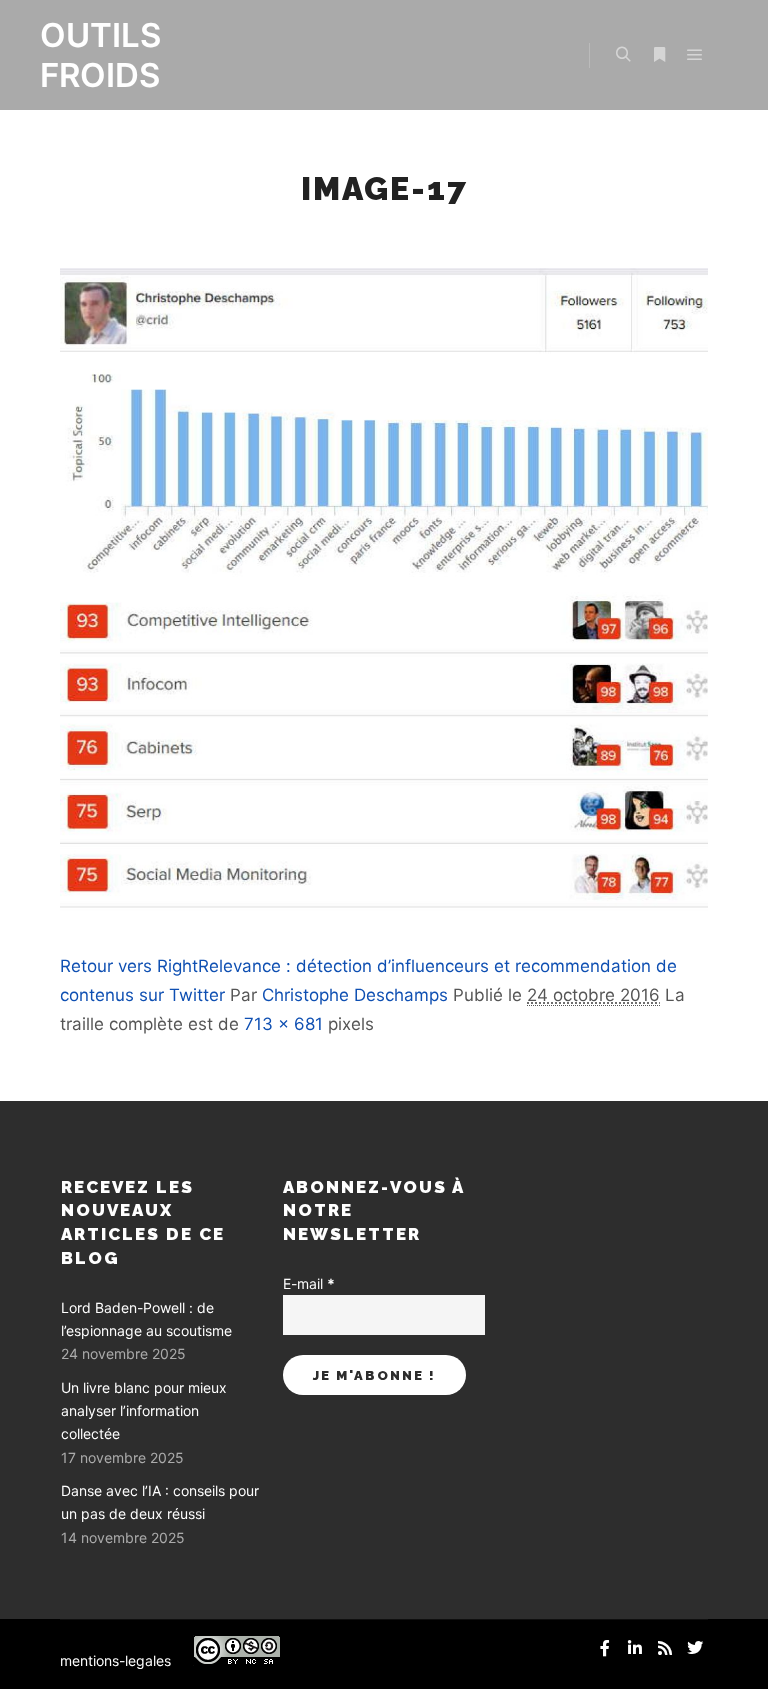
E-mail (309, 1283)
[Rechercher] (623, 55)
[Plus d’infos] (659, 55)
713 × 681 (283, 1024)
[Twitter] (695, 1648)
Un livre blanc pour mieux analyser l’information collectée (144, 1411)
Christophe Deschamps (355, 995)
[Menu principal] (695, 55)
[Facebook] (605, 1648)
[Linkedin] (635, 1648)
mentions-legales (115, 1660)
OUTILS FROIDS (100, 55)
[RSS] (665, 1648)
